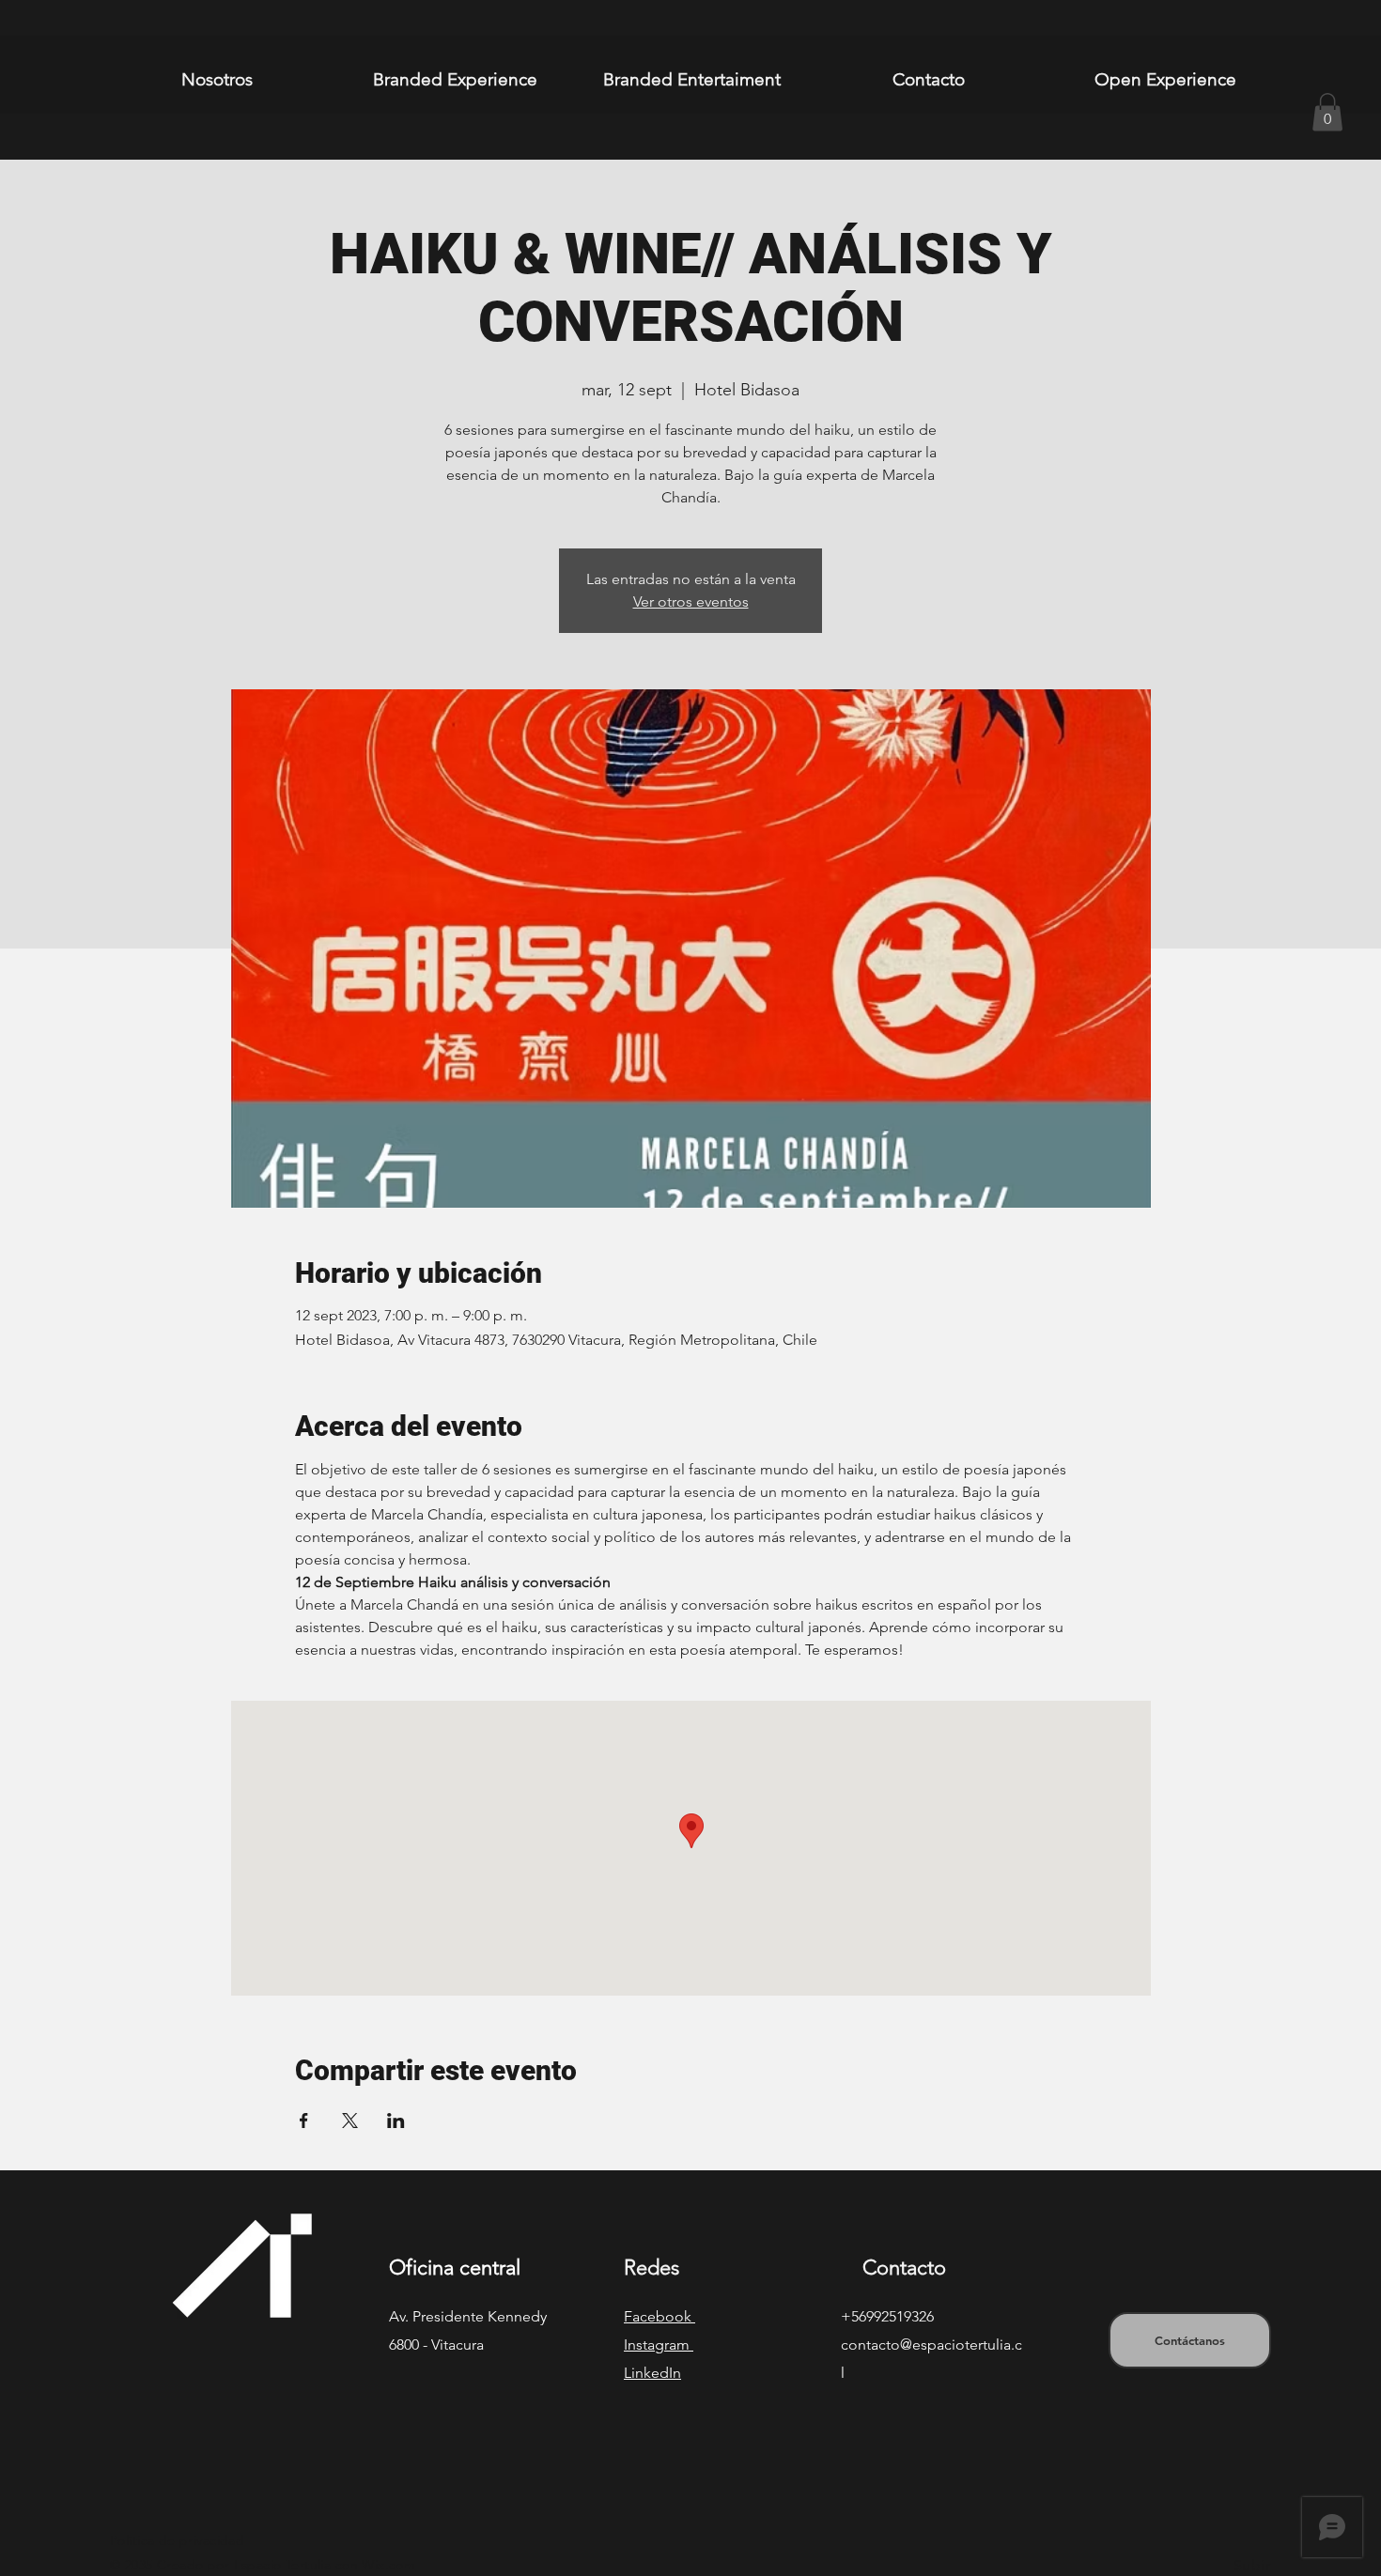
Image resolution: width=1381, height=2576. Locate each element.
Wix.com (388, 2565)
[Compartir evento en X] (350, 2121)
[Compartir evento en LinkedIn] (396, 2121)
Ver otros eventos (691, 602)
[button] (1327, 112)
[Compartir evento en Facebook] (304, 2121)
